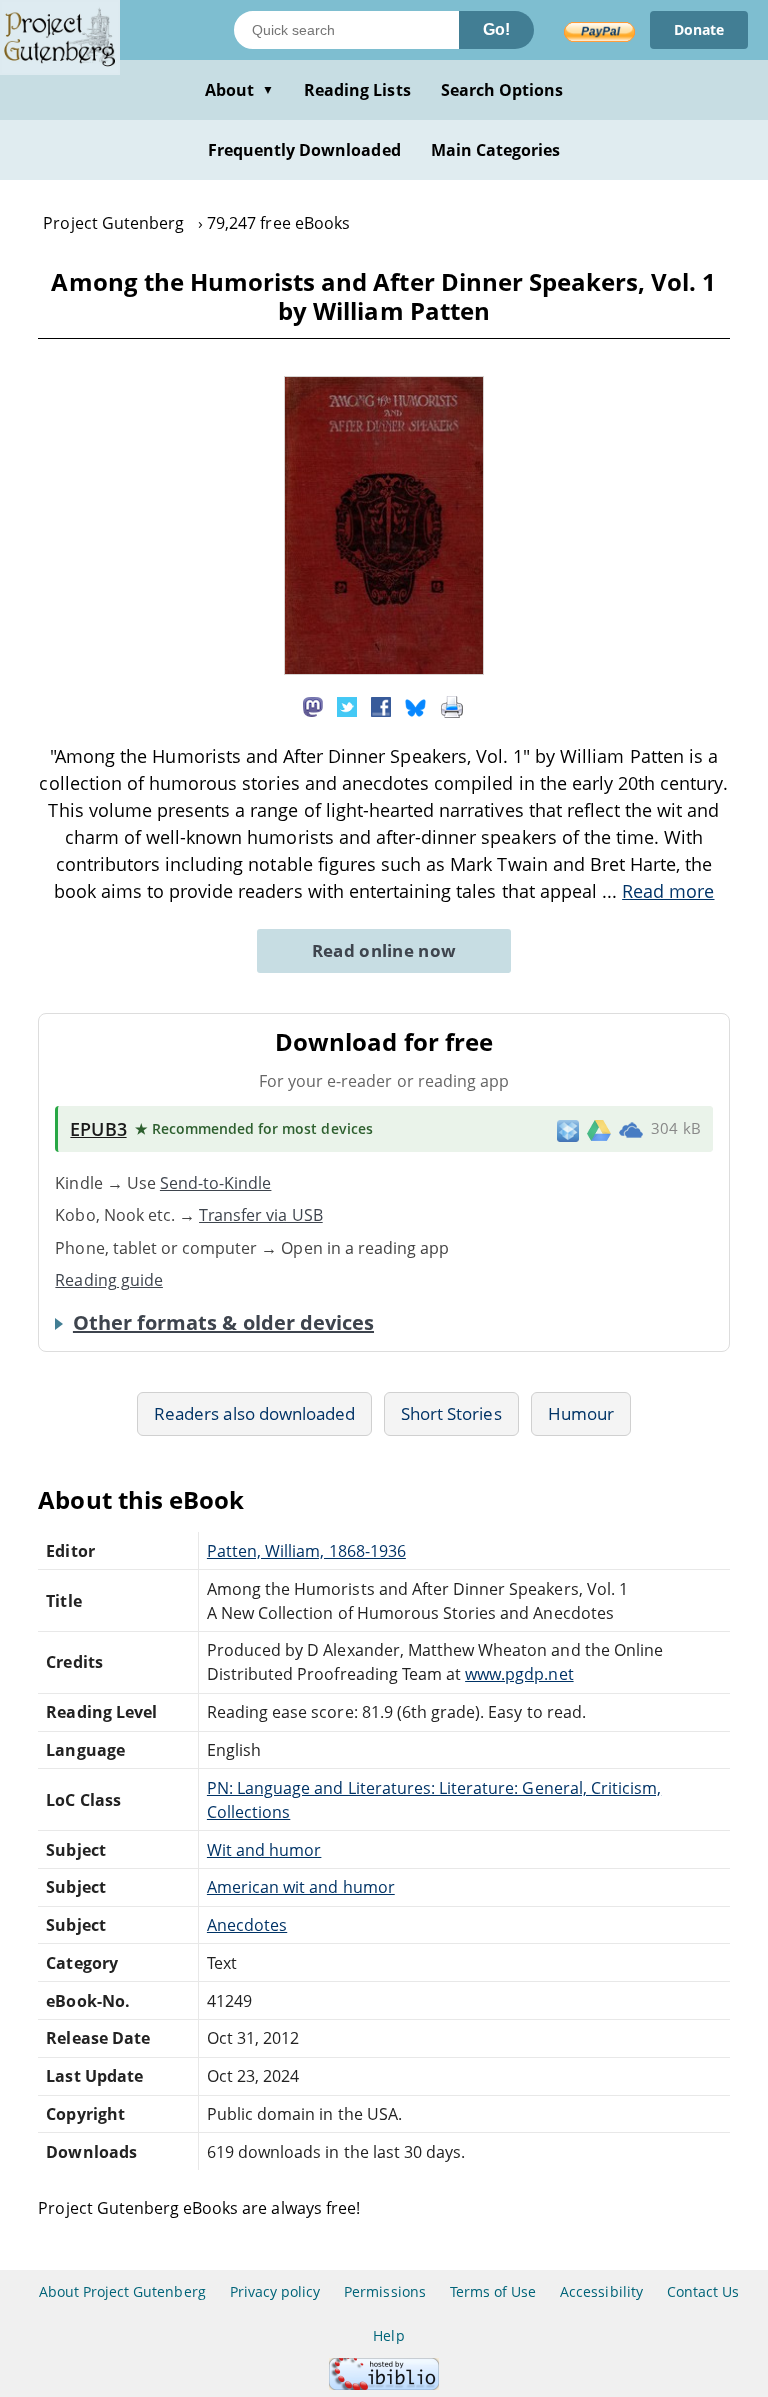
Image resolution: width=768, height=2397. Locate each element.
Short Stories (451, 1413)
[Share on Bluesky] (416, 706)
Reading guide (109, 1280)
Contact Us (703, 2291)
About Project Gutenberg (122, 2291)
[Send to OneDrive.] (631, 1129)
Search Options (502, 90)
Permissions (384, 2291)
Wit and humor (264, 1850)
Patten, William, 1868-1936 (306, 1551)
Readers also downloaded (254, 1413)
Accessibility (601, 2291)
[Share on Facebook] (381, 706)
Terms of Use (493, 2291)
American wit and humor (301, 1887)
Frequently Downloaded (304, 150)
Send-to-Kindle (216, 1183)
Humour (581, 1413)
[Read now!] (384, 669)
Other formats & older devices (223, 1323)
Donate (699, 29)
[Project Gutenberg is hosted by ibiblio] (384, 2384)
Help (388, 2335)
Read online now (384, 950)
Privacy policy (275, 2291)
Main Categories (496, 150)
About (239, 90)
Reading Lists (357, 90)
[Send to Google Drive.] (599, 1129)
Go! (496, 29)
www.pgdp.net (519, 1674)
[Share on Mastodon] (313, 706)
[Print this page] (452, 706)
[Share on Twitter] (347, 706)
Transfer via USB (261, 1215)
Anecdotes (247, 1925)
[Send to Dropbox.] (568, 1129)
